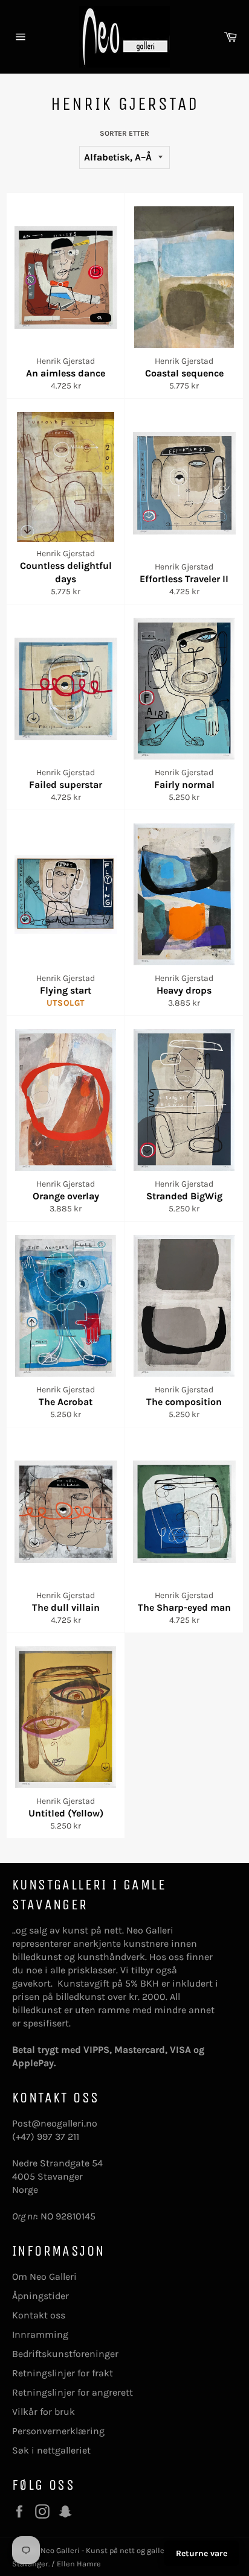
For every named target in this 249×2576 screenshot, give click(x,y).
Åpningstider (40, 2296)
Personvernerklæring (58, 2431)
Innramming (40, 2334)
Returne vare (202, 2553)
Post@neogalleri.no (55, 2123)
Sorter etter (124, 133)
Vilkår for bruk (44, 2412)
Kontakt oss (39, 2315)
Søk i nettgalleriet (51, 2450)
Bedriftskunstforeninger (65, 2354)
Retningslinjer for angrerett (73, 2392)
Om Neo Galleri (44, 2276)
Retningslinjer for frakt (63, 2373)
